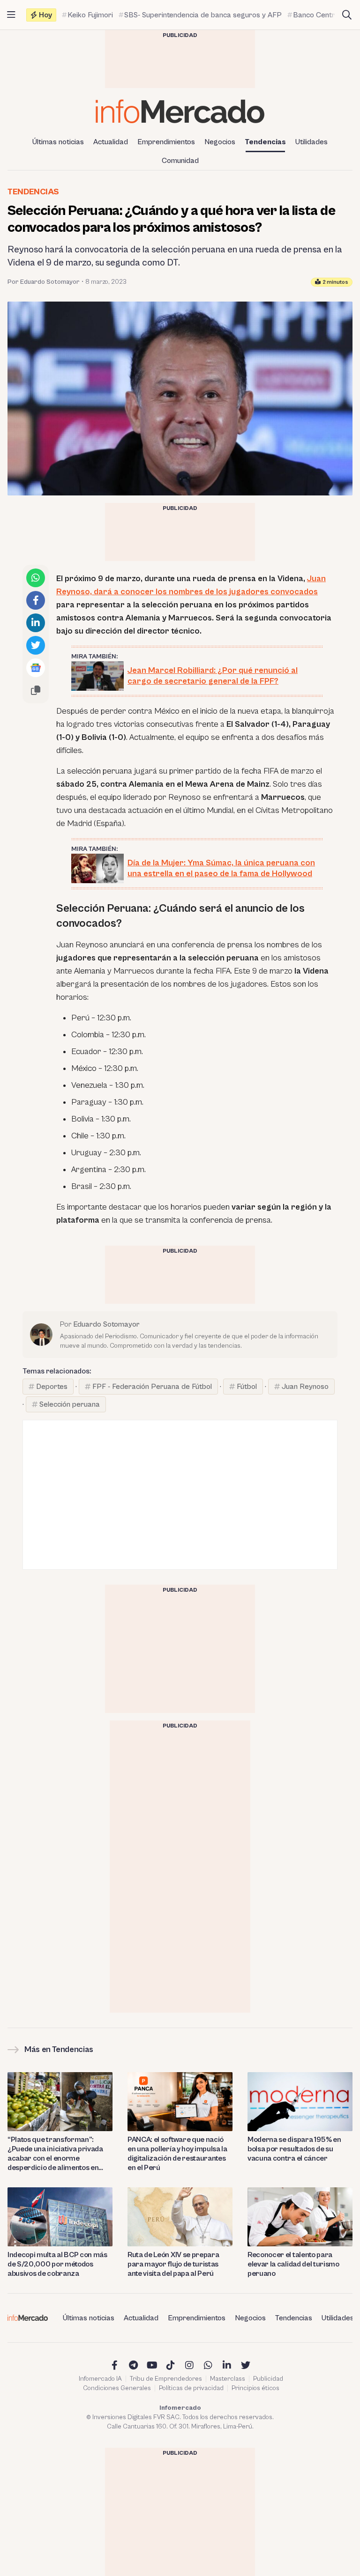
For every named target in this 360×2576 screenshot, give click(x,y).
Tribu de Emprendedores (166, 2379)
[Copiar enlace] (36, 690)
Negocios (220, 142)
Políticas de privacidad (191, 2388)
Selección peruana (70, 1404)
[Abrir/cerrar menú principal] (11, 15)
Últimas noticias (58, 142)
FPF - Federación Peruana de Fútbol (152, 1387)
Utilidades (311, 142)
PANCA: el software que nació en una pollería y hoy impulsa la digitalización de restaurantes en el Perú (177, 2154)
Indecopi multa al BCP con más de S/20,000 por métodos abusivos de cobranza (57, 2264)
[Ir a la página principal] (180, 111)
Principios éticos (255, 2388)
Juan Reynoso (305, 1387)
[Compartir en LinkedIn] (36, 623)
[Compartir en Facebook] (36, 600)
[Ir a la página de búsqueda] (347, 15)
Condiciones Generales (117, 2388)
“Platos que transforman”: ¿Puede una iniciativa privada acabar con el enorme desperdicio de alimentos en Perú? (55, 2154)
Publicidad (268, 2379)
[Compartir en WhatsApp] (36, 578)
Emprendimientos (166, 142)
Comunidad (180, 161)
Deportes (52, 1387)
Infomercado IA (100, 2379)
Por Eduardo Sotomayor (44, 282)
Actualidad (111, 142)
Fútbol (247, 1387)
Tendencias (265, 142)
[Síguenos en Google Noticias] (36, 668)
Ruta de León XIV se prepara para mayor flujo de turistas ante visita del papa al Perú (173, 2264)
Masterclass (228, 2379)
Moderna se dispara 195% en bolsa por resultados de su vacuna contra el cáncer (294, 2149)
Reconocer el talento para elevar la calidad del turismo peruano (293, 2264)
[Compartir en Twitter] (36, 645)
